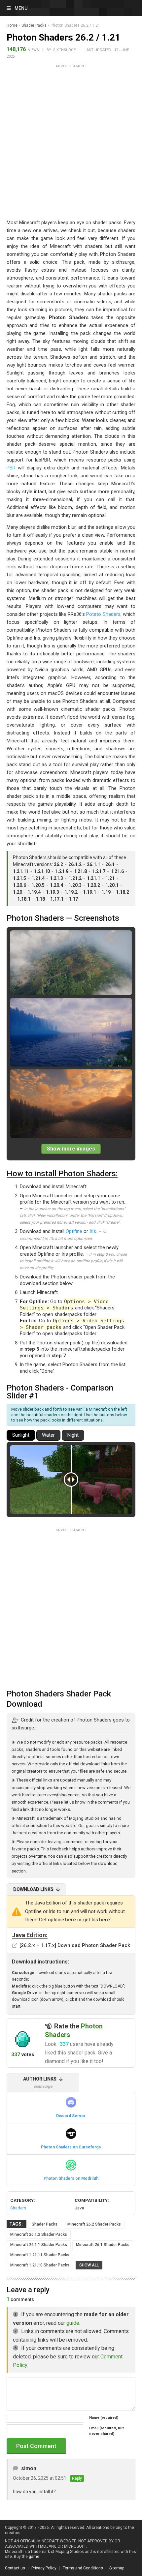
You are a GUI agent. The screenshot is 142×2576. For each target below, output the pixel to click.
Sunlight (21, 1435)
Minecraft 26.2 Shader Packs (94, 2224)
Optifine (74, 1231)
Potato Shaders (103, 614)
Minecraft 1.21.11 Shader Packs (40, 2255)
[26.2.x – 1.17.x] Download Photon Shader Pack (75, 1945)
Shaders (18, 2208)
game (34, 2557)
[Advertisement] (71, 141)
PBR (11, 468)
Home (12, 25)
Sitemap (117, 2568)
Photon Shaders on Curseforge (71, 2147)
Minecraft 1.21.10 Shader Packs (40, 2265)
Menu (21, 8)
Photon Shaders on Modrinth (71, 2178)
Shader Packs (34, 25)
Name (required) (104, 2418)
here (71, 1920)
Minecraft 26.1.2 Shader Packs (39, 2234)
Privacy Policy (44, 2568)
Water (48, 1435)
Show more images (71, 1149)
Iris (93, 1231)
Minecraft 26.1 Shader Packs (103, 2245)
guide (73, 2323)
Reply (77, 2478)
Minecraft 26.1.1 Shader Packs (39, 2245)
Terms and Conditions (83, 2568)
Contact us (15, 2568)
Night (73, 1435)
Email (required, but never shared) (106, 2431)
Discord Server (71, 2116)
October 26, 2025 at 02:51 (40, 2478)
